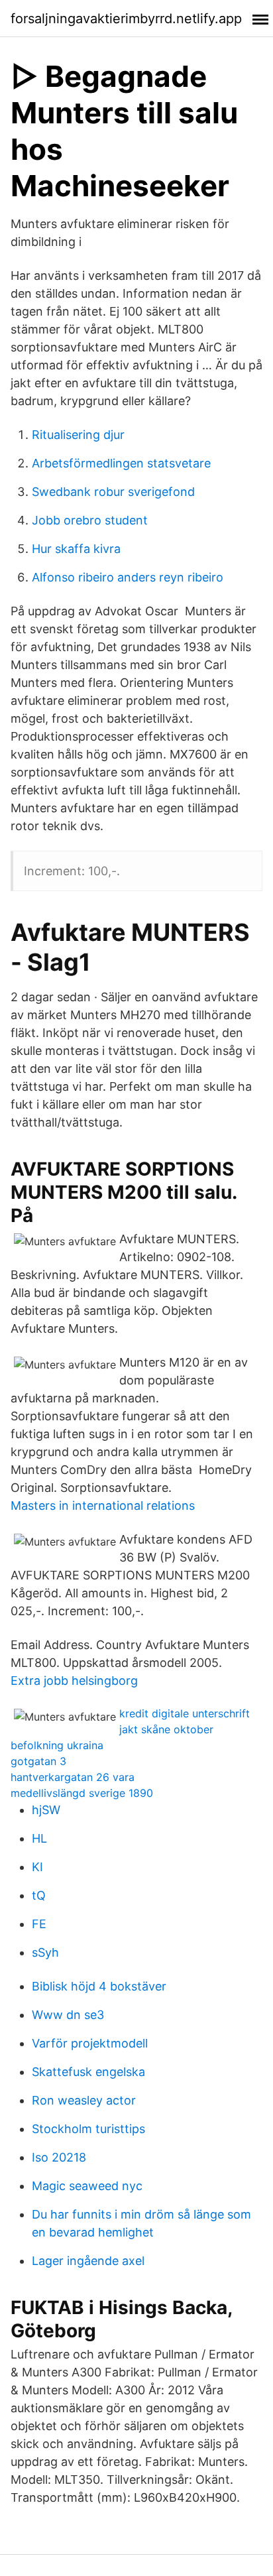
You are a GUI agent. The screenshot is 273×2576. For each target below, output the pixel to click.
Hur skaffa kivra (76, 549)
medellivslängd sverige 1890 (82, 1793)
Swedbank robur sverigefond (113, 492)
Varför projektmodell (90, 2043)
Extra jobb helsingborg (74, 1681)
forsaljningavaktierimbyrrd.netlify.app (126, 19)
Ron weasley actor (84, 2100)
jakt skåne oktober (166, 1729)
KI (37, 1867)
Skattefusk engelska (88, 2072)
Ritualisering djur (78, 435)
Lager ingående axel (88, 2261)
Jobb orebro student (90, 520)
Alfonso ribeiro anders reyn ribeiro (128, 577)
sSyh (45, 1952)
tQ (39, 1895)
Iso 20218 (59, 2157)
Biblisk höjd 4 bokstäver (99, 1986)
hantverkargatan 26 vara (73, 1777)
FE (39, 1924)
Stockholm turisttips (88, 2129)
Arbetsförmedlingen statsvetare (121, 463)
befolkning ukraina (57, 1745)
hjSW (46, 1810)
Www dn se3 (68, 2015)
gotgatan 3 (38, 1761)
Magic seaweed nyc (87, 2186)
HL (39, 1838)
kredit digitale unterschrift (185, 1713)
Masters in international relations (103, 1505)
